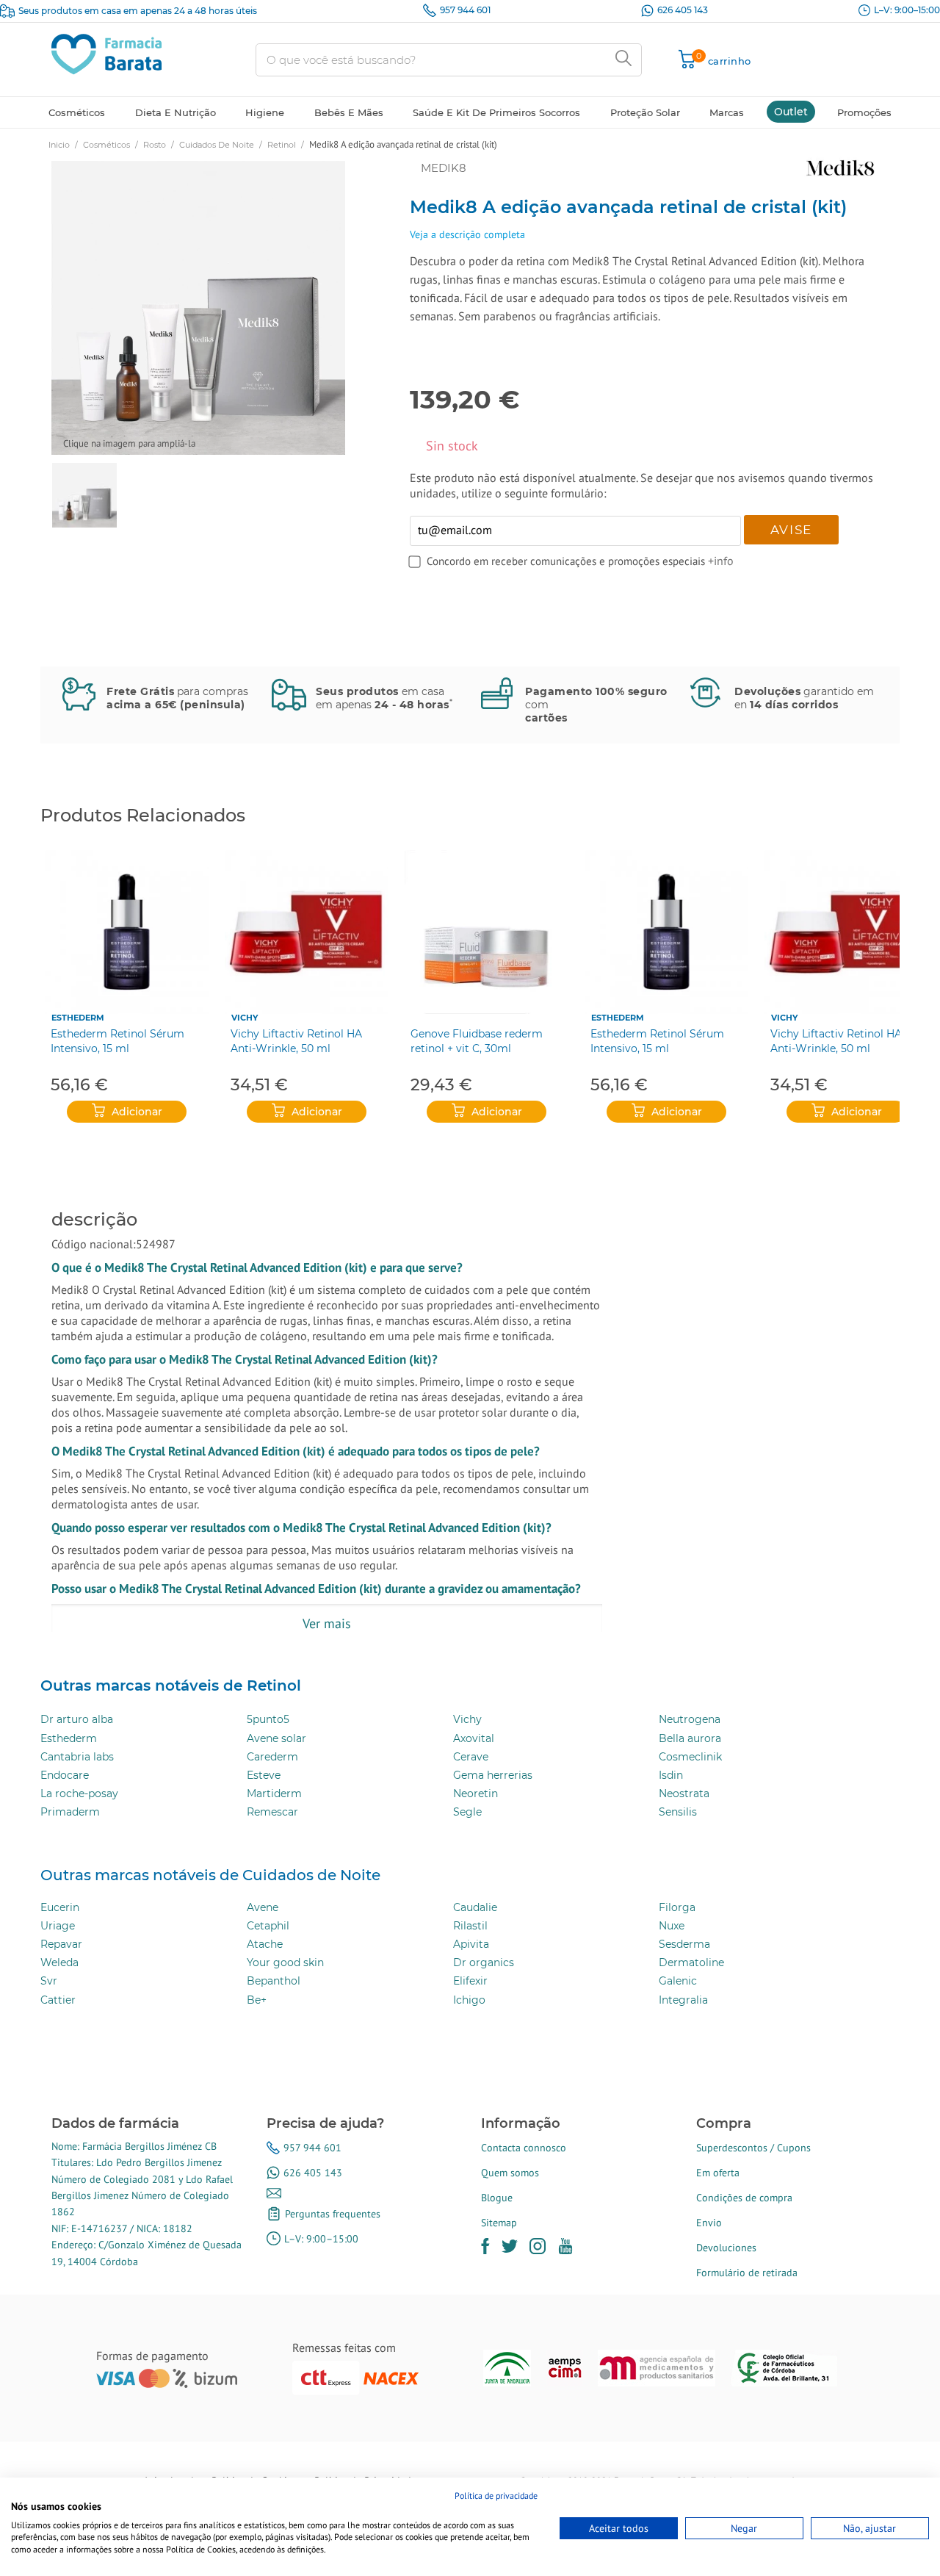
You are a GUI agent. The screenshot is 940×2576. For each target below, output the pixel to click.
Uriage (58, 1926)
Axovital (474, 1738)
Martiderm (274, 1794)
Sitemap (499, 2223)
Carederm (272, 1757)
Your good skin (285, 1962)
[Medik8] (769, 168)
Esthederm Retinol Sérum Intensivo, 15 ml (117, 1041)
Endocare (65, 1775)
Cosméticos (106, 145)
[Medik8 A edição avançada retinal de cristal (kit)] (84, 495)
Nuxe (672, 1926)
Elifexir (470, 1981)
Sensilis (678, 1812)
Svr (49, 1981)
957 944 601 (465, 10)
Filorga (677, 1907)
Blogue (497, 2198)
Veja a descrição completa (467, 234)
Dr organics (484, 1962)
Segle (467, 1812)
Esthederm (78, 1018)
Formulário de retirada (747, 2273)
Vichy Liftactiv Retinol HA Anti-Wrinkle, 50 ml (296, 1041)
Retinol (282, 145)
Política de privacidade (496, 2496)
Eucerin (60, 1907)
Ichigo (469, 2000)
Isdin (671, 1775)
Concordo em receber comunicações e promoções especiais (567, 561)
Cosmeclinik (690, 1757)
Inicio (59, 145)
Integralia (683, 2000)
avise (792, 530)
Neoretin (476, 1794)
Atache (265, 1944)
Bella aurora (690, 1738)
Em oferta (718, 2173)
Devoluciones (726, 2248)
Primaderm (70, 1812)
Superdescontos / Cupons (753, 2148)
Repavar (61, 1944)
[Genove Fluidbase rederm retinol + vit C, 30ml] (487, 932)
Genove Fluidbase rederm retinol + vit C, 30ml (477, 1041)
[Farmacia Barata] (106, 53)
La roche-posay (79, 1794)
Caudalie (475, 1907)
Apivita (471, 1944)
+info (721, 561)
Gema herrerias (493, 1775)
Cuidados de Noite (217, 145)
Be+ (257, 2000)
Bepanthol (274, 1981)
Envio (709, 2223)
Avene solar (276, 1738)
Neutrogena (690, 1719)
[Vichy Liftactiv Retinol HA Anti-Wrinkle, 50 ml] (307, 932)
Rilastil (470, 1926)
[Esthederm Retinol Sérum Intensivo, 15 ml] (127, 932)
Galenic (678, 1981)
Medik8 (444, 168)
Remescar (272, 1812)
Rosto (155, 145)
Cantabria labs (77, 1757)
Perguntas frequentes (333, 2214)
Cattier (58, 2000)
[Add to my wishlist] (382, 173)
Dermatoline (691, 1962)
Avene (263, 1907)
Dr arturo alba (77, 1719)
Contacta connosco (524, 2148)
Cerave (471, 1757)
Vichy (245, 1018)
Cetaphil (268, 1926)
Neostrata (684, 1794)
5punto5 (268, 1719)
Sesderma (684, 1944)
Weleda (59, 1962)
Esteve (264, 1775)
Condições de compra (744, 2198)
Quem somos (510, 2173)
